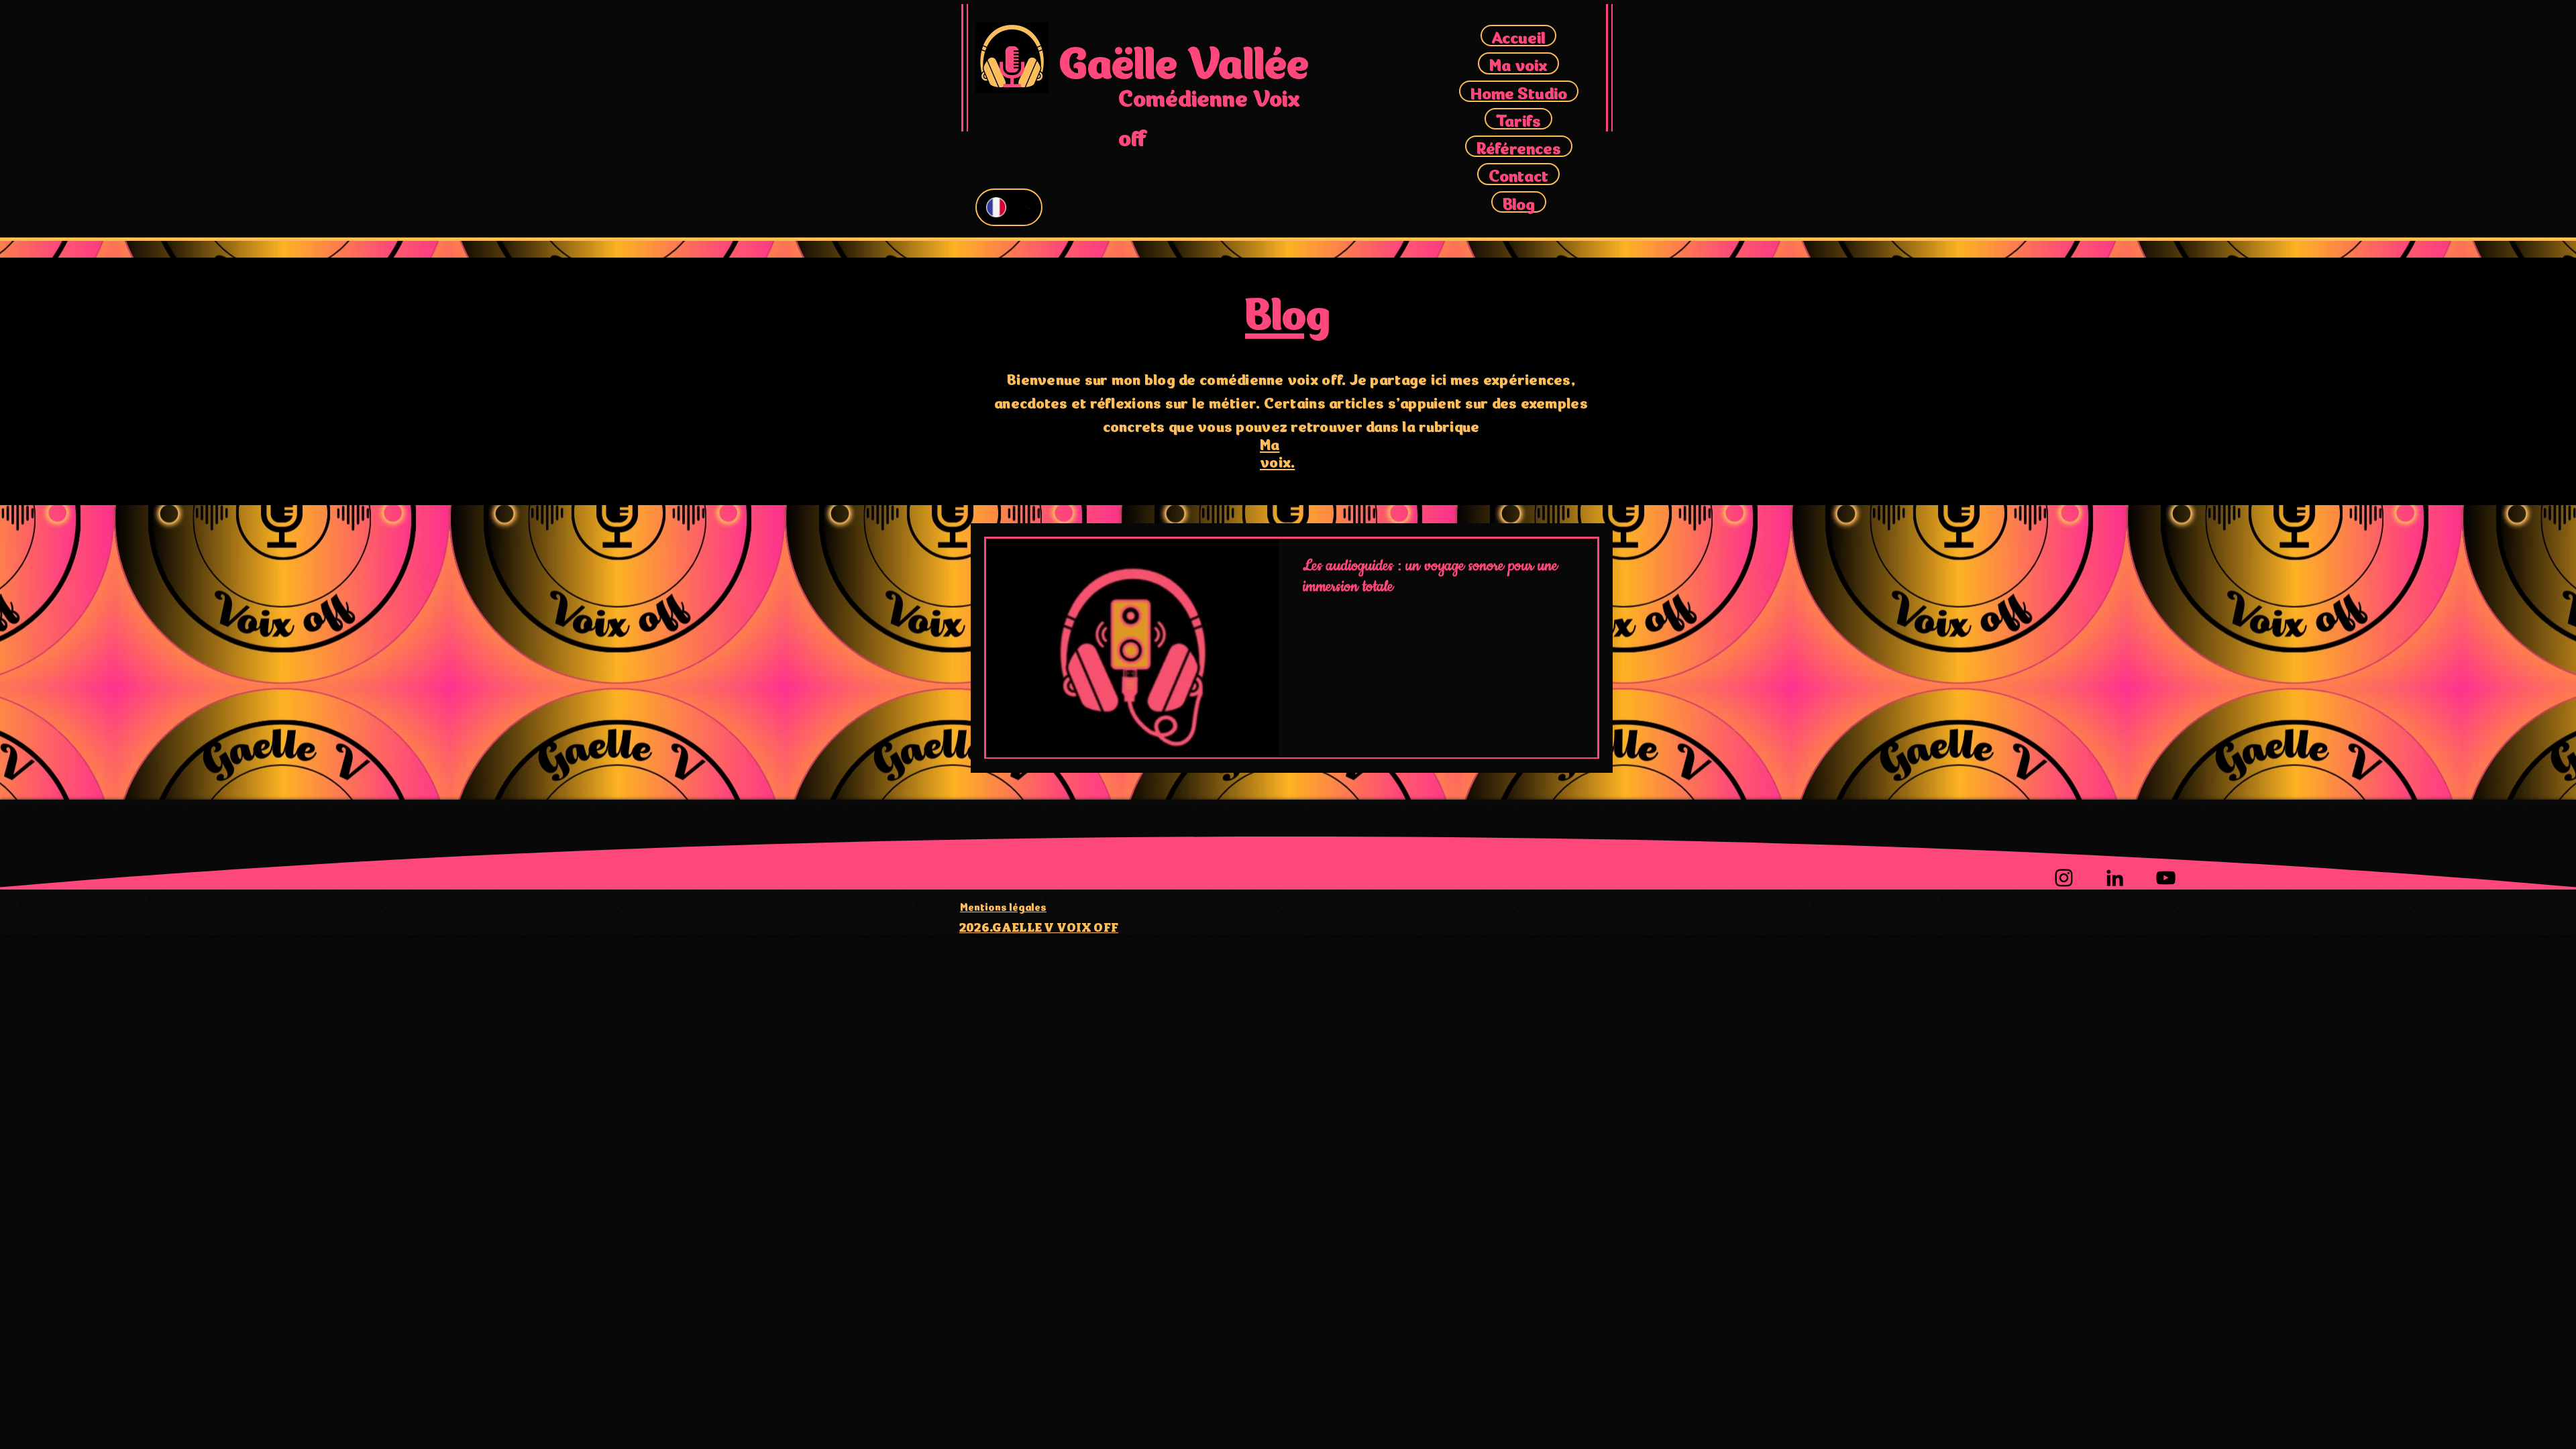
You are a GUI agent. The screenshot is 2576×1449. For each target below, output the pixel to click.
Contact (1518, 174)
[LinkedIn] (2115, 878)
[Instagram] (2064, 878)
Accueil (1518, 36)
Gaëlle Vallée (1184, 58)
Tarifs (1518, 119)
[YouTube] (2166, 878)
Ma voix (1518, 63)
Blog (1519, 202)
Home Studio (1519, 91)
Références (1519, 146)
